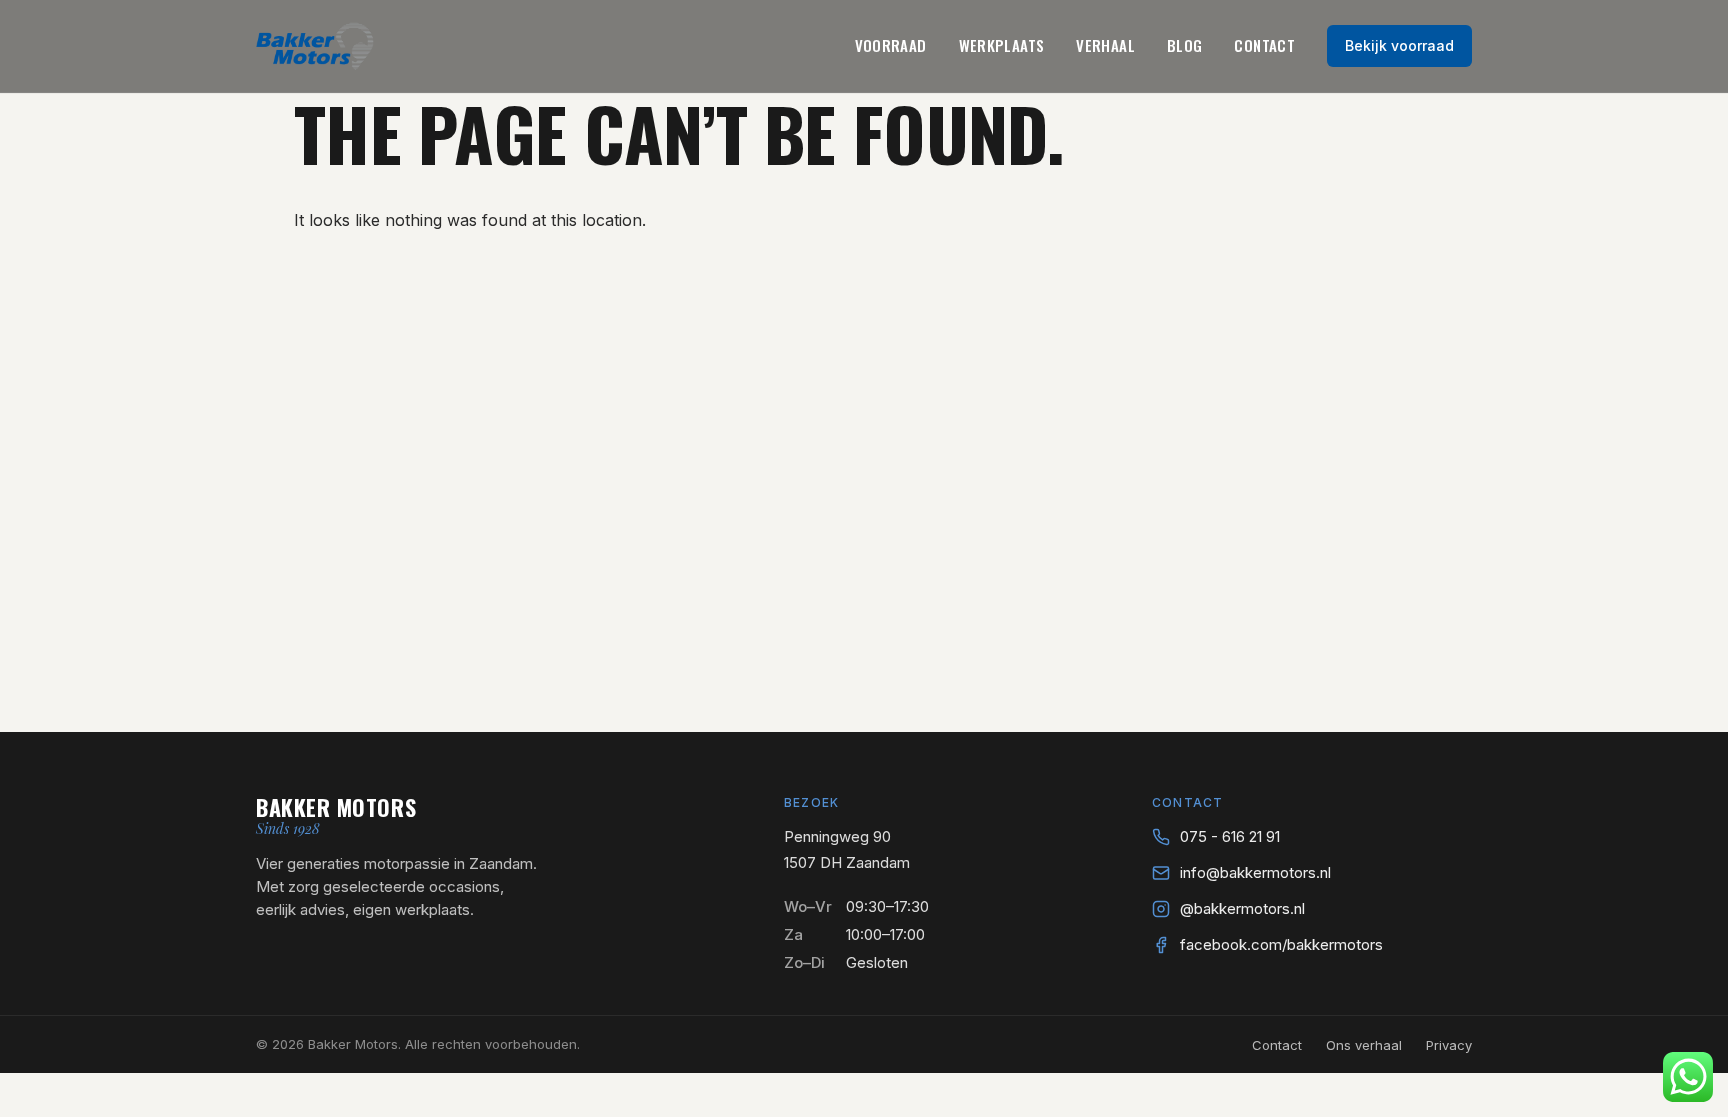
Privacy (1449, 1045)
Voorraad (891, 45)
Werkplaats (1002, 45)
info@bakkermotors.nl (1255, 872)
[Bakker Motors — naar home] (315, 46)
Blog (1185, 45)
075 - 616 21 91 (1230, 836)
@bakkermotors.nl (1242, 908)
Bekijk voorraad (1399, 45)
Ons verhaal (1364, 1045)
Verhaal (1105, 45)
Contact (1264, 45)
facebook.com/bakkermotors (1281, 944)
